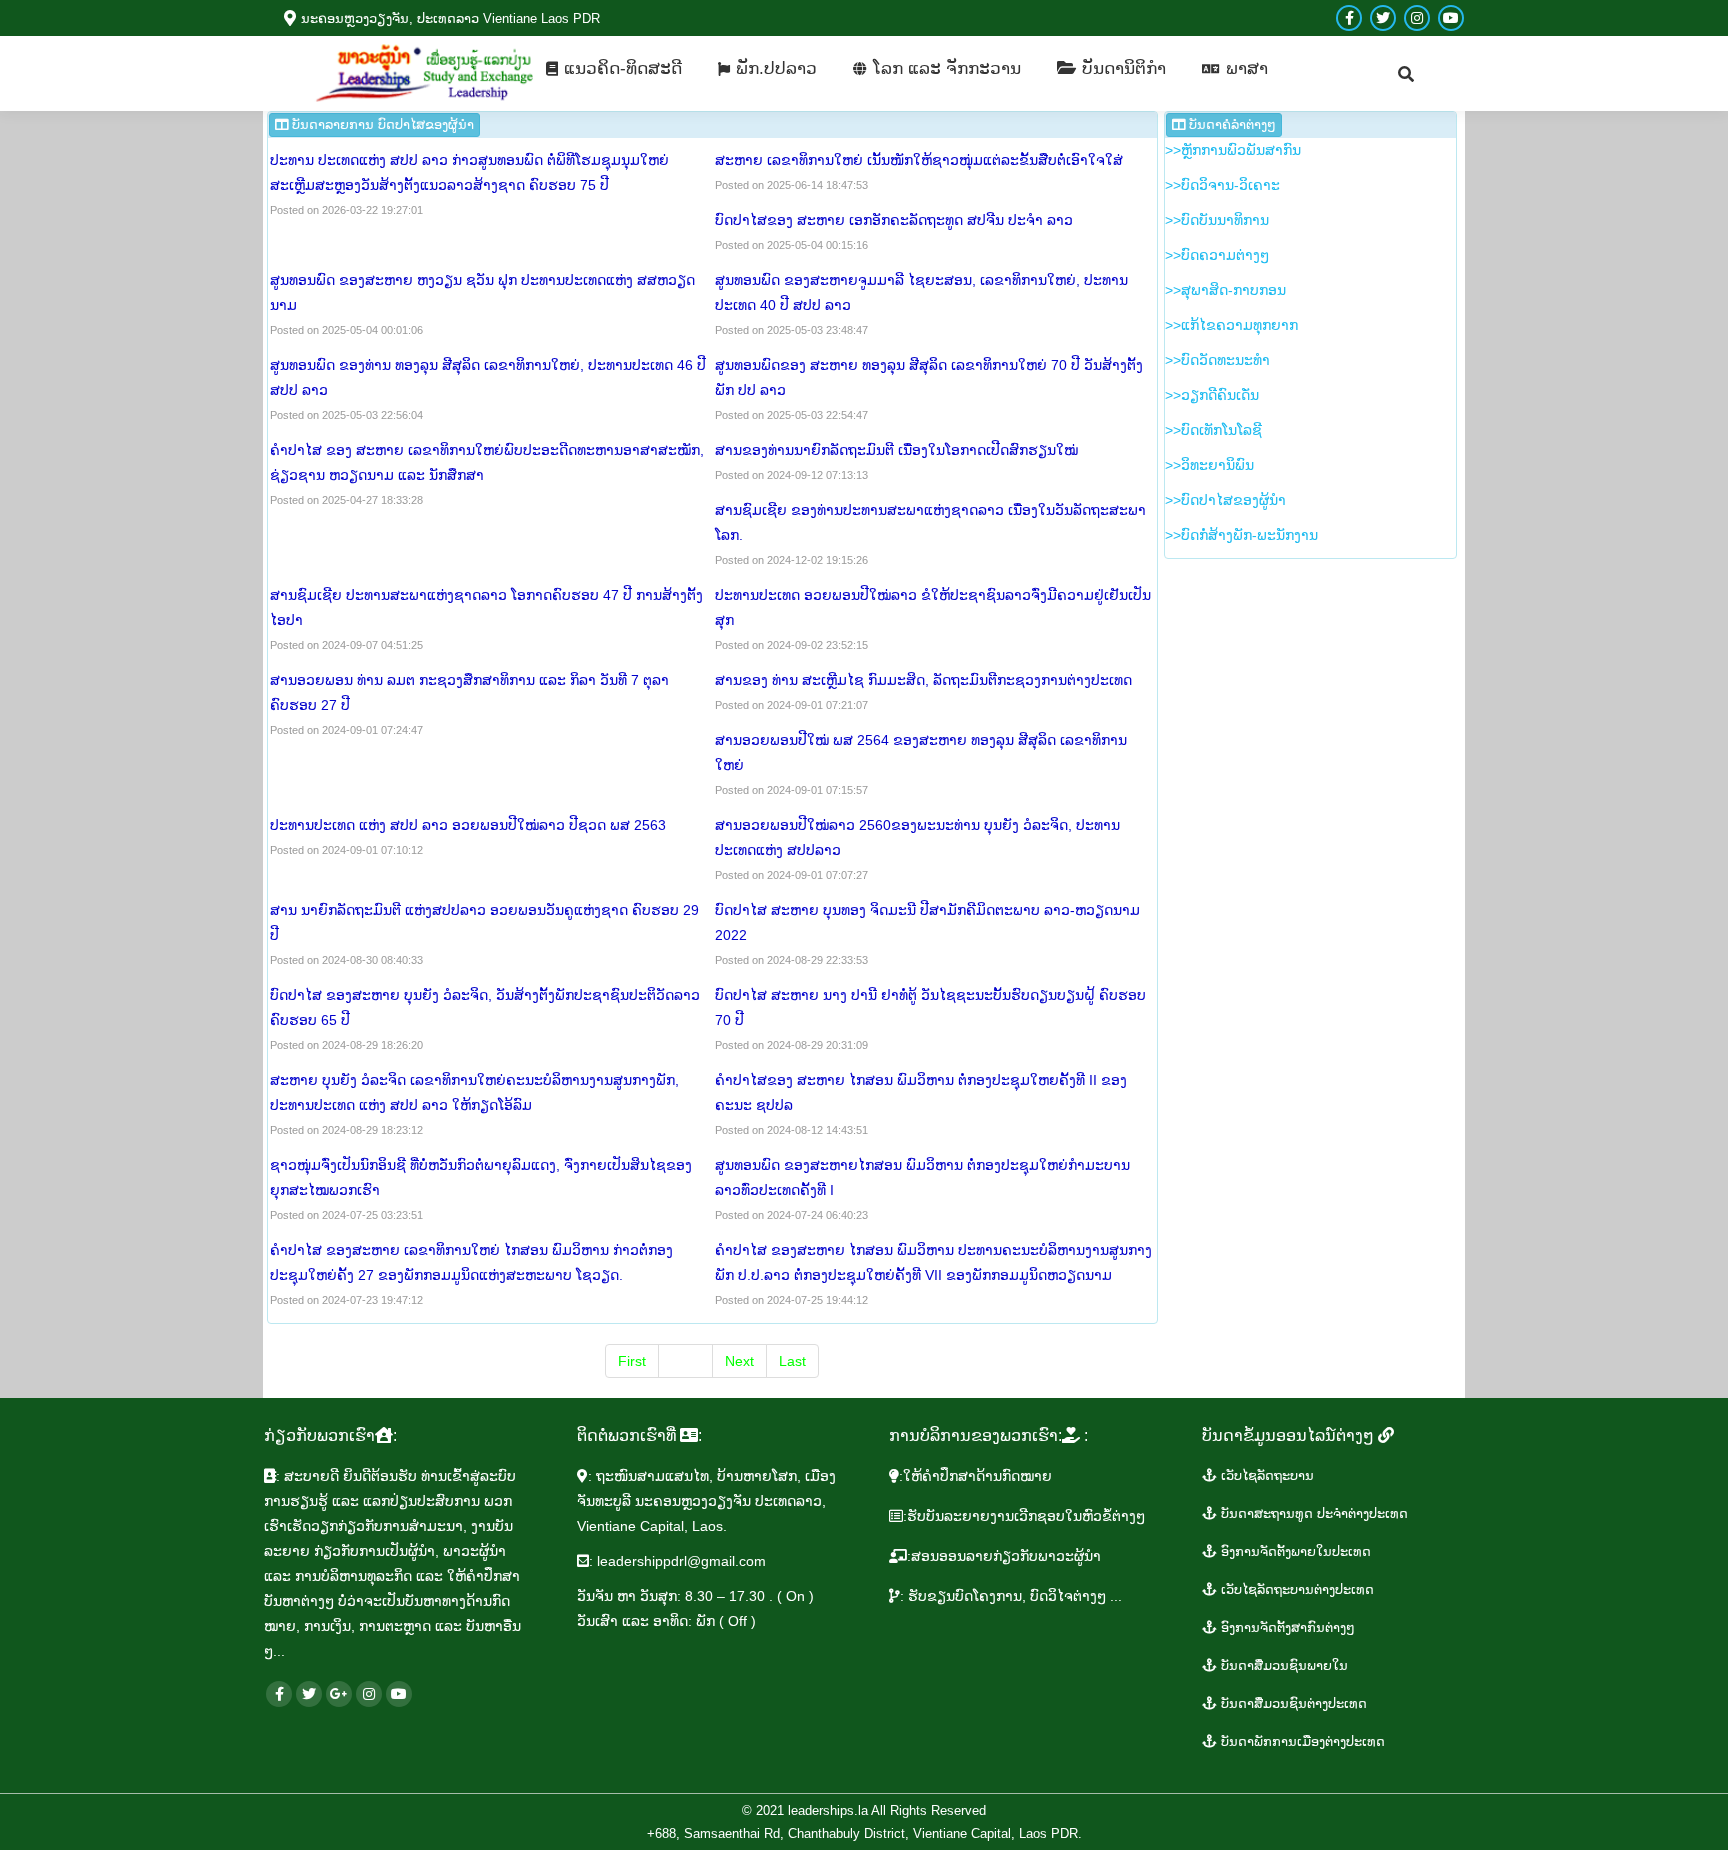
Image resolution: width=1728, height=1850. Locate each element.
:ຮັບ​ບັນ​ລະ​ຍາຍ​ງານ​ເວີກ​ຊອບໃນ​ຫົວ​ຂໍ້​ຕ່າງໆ (1024, 1516)
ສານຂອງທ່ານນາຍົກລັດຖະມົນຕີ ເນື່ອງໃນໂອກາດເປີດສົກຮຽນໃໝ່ (898, 450)
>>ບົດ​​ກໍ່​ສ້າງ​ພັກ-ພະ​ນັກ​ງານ (1241, 535)
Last (792, 1361)
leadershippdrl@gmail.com (681, 1561)
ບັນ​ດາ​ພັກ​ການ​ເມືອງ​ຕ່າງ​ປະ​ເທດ (1301, 1741)
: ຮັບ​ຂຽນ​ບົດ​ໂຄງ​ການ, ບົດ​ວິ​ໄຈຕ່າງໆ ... (1011, 1596)
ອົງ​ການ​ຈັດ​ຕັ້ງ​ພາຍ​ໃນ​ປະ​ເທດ (1294, 1551)
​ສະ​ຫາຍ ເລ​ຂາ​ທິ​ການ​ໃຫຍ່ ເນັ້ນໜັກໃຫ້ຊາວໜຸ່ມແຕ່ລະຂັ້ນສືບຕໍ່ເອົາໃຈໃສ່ (919, 160)
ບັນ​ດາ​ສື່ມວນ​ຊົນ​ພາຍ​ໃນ (1282, 1665)
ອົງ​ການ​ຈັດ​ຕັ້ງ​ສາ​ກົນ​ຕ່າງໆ (1286, 1627)
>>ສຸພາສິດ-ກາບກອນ (1225, 290)
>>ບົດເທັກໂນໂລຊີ (1213, 430)
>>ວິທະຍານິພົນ (1209, 465)
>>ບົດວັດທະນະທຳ (1217, 360)
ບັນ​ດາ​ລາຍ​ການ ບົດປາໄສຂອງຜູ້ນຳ (381, 124)
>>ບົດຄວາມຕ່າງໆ (1217, 255)
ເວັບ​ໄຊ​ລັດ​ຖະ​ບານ (1265, 1475)
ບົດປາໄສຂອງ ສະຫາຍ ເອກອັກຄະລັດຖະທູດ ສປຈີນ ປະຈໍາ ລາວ (894, 220)
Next (739, 1361)
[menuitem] (614, 68)
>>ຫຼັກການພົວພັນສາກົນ (1233, 150)
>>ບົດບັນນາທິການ (1217, 220)
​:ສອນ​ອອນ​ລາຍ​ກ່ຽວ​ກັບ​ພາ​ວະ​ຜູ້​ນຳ (1004, 1556)
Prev (685, 1361)
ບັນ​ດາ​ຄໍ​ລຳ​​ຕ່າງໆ (1230, 124)
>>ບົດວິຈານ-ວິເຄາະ (1222, 185)
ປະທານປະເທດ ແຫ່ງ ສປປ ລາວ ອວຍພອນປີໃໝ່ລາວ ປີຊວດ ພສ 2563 (468, 825)
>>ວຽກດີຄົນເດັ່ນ (1212, 395)
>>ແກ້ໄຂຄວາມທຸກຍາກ (1231, 325)
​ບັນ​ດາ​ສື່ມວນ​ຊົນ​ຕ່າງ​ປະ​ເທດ (1292, 1703)
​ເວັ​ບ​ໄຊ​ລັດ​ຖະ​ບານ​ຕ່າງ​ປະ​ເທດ (1295, 1589)
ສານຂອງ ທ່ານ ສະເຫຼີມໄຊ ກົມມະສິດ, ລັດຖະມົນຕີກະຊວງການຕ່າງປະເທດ (923, 680)
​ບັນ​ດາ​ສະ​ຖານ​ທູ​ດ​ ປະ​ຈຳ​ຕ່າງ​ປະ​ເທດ (1312, 1513)
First (632, 1361)
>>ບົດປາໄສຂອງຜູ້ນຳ (1225, 500)
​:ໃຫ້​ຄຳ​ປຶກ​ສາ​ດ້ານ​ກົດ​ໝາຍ (975, 1476)
